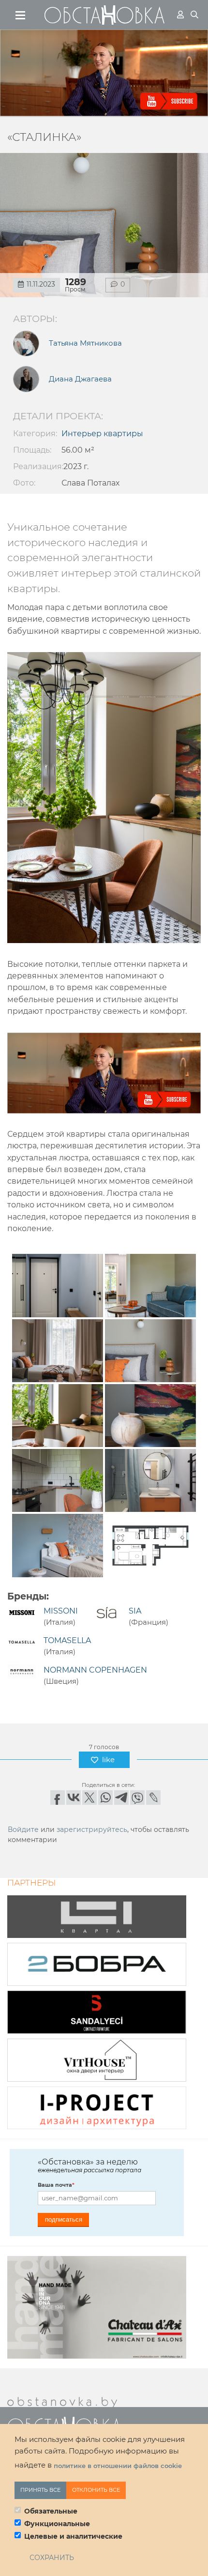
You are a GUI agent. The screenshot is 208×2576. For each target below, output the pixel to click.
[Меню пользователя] (180, 15)
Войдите (23, 1829)
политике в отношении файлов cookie (118, 2466)
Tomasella (67, 1640)
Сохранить (52, 2558)
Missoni (61, 1611)
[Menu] (21, 15)
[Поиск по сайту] (194, 15)
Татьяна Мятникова (85, 343)
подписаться (64, 2219)
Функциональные (57, 2524)
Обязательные (51, 2511)
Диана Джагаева (80, 379)
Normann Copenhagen (95, 1670)
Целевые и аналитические (73, 2536)
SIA (135, 1611)
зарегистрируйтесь (92, 1829)
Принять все (40, 2490)
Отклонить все (96, 2490)
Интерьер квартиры (102, 434)
